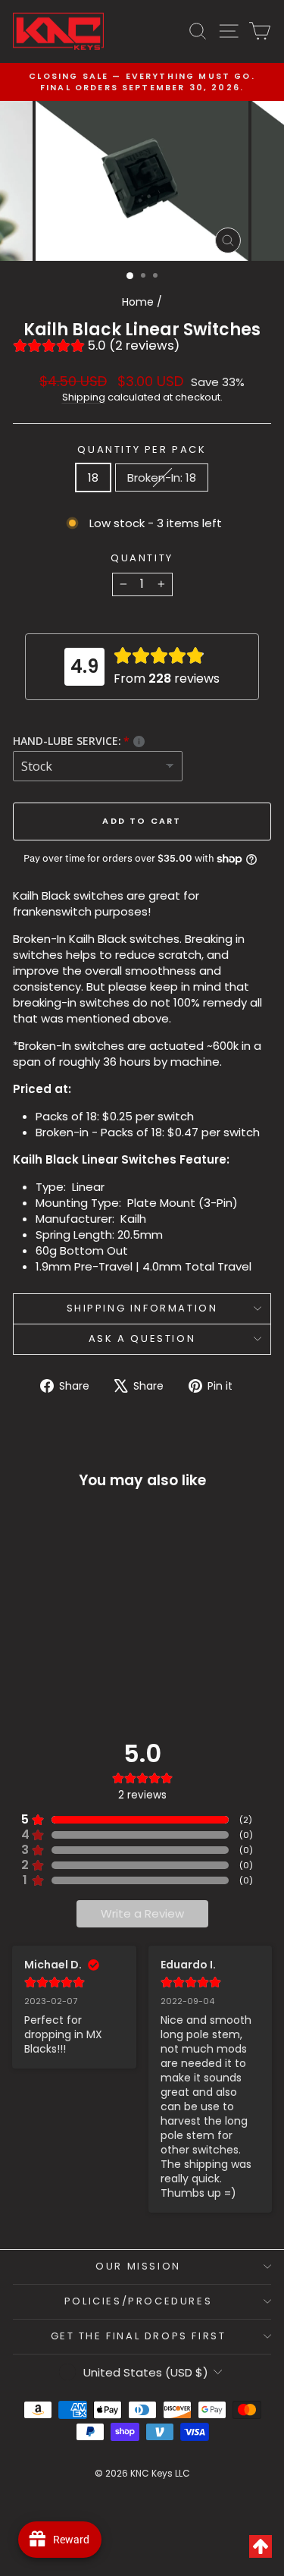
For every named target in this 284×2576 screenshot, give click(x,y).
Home (138, 302)
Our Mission (138, 2266)
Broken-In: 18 (162, 478)
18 (93, 478)
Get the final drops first (139, 2336)
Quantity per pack (142, 450)
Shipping (84, 397)
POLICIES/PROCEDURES (138, 2301)
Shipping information (142, 1308)
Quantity (142, 558)
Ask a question (142, 1338)
